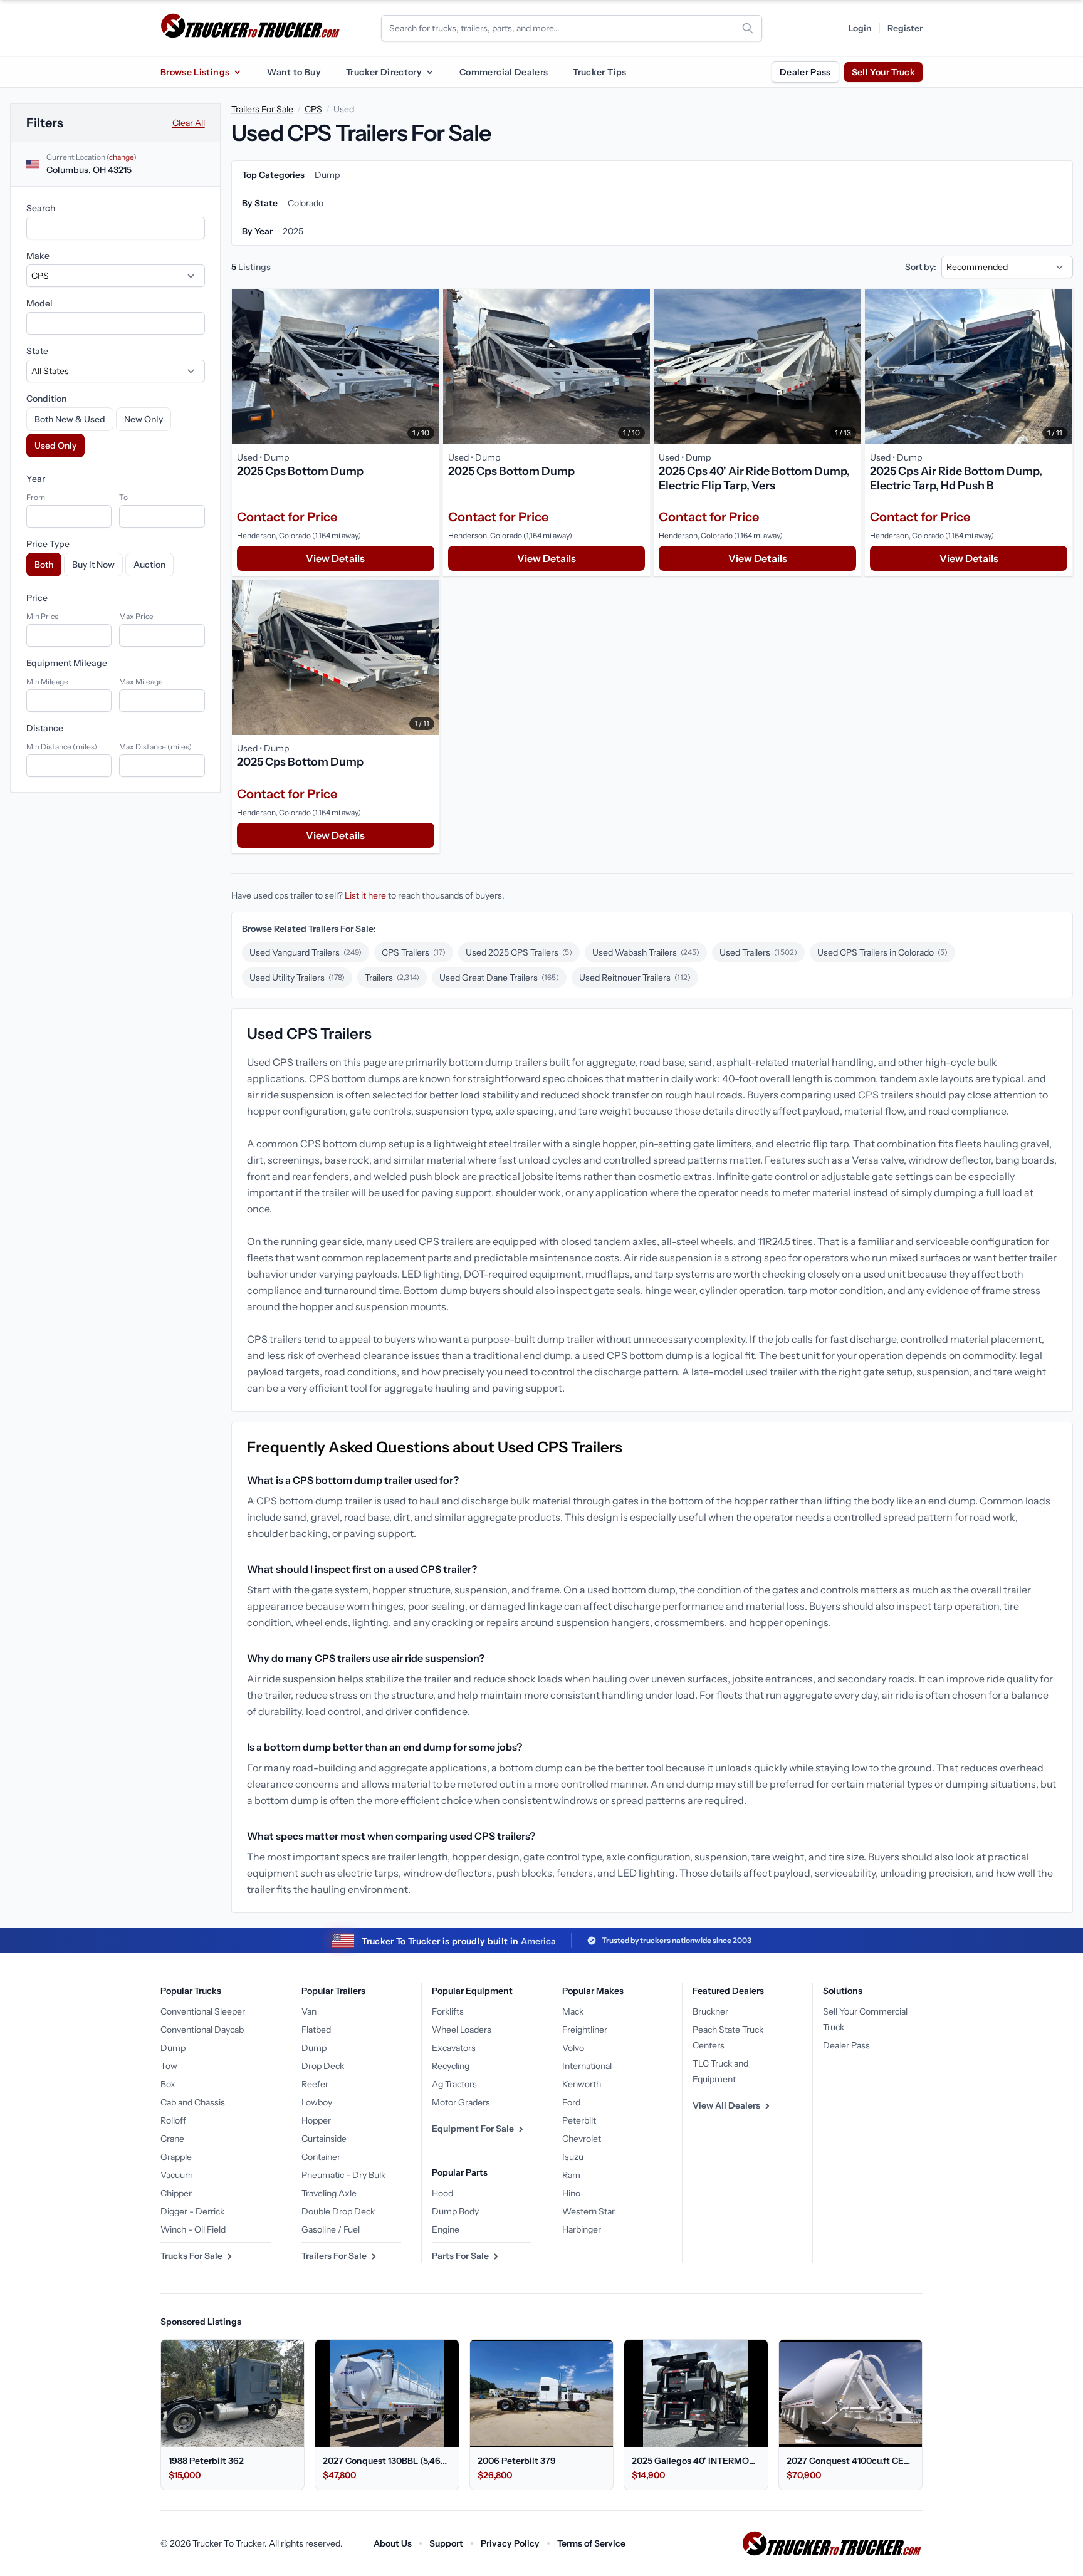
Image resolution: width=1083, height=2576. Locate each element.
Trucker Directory (384, 72)
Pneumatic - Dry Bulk (343, 2175)
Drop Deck (323, 2066)
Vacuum (177, 2175)
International (587, 2066)
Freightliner (585, 2030)
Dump (173, 2048)
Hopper (316, 2120)
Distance (45, 728)
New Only (144, 419)
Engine (446, 2229)
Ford (571, 2102)
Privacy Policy (510, 2543)
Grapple (176, 2157)
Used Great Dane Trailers (499, 978)
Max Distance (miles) (155, 747)
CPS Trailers (414, 952)
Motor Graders (461, 2102)
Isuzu (573, 2157)
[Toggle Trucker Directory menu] (429, 72)
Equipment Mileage (67, 663)
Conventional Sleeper (203, 2011)
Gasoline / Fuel (331, 2229)
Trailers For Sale (262, 109)
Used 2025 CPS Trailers (519, 952)
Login (860, 28)
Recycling (451, 2066)
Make (38, 256)
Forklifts (448, 2011)
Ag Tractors (454, 2084)
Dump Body (455, 2211)
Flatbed (316, 2030)
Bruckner (710, 2011)
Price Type (48, 544)
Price (37, 598)
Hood (442, 2193)
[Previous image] (244, 367)
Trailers (392, 978)
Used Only (55, 446)
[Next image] (427, 367)
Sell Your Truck (883, 72)
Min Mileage (47, 681)
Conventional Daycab (202, 2030)
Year (36, 479)
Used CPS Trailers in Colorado (882, 952)
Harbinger (582, 2229)
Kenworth (582, 2084)
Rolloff (173, 2120)
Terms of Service (591, 2543)
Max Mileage (141, 681)
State (37, 351)
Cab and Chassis (193, 2102)
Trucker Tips (599, 72)
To (123, 497)
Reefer (315, 2084)
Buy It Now (93, 565)
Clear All (189, 123)
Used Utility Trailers (297, 978)
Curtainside (324, 2139)
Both (44, 565)
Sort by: (921, 267)
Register (905, 28)
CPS (313, 109)
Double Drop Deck (338, 2211)
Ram (571, 2175)
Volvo (573, 2048)
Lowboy (317, 2102)
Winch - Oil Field (193, 2229)
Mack (573, 2011)
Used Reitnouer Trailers (635, 978)
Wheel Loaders (462, 2030)
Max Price (136, 616)
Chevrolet (582, 2139)
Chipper (176, 2193)
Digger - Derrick (192, 2211)
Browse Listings (195, 72)
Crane (172, 2139)
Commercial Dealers (504, 72)
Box (168, 2084)
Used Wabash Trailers (646, 952)
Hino (571, 2193)
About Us (393, 2543)
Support (446, 2543)
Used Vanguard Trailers (306, 952)
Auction (149, 565)
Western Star (589, 2211)
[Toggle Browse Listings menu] (237, 72)
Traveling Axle (329, 2193)
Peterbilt (579, 2120)
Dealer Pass (805, 72)
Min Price (43, 616)
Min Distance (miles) (62, 747)
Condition (46, 399)
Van (309, 2011)
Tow (169, 2066)
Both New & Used (70, 419)
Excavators (454, 2048)
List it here (365, 895)
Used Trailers (758, 952)
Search (41, 208)
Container (321, 2157)
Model (39, 303)
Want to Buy (294, 72)
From (36, 497)
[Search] (748, 28)
